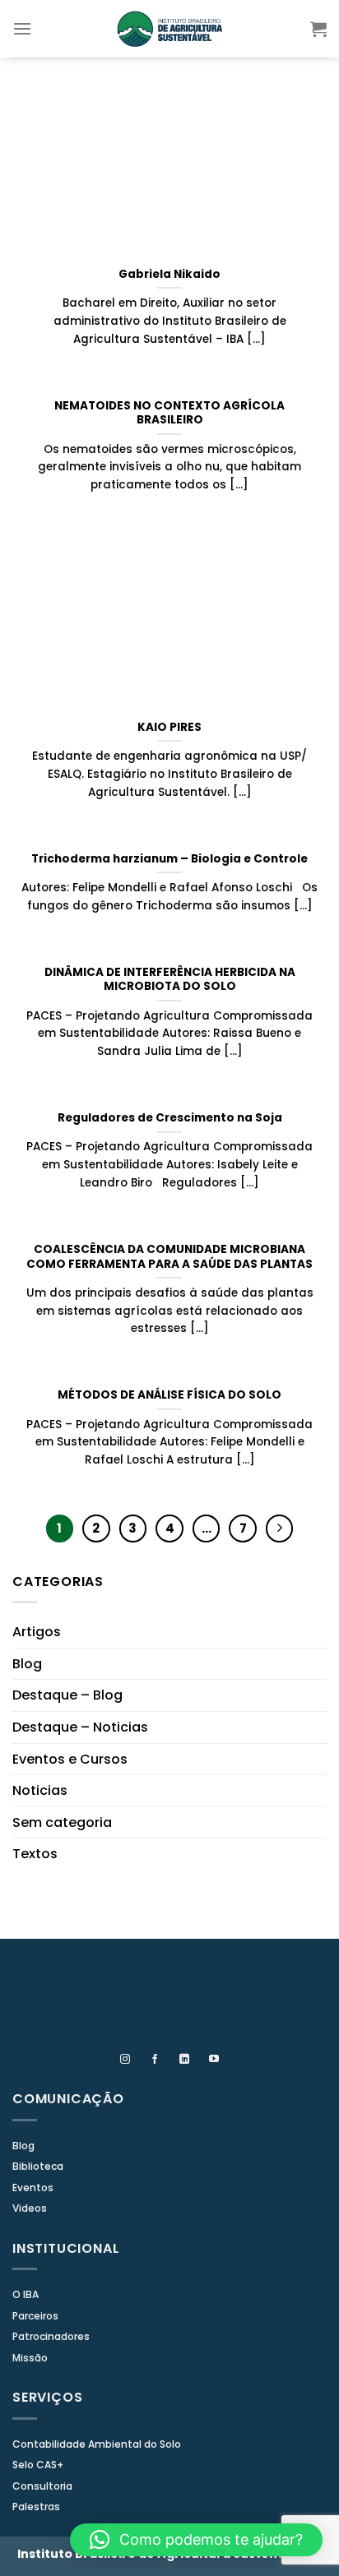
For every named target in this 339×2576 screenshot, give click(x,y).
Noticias (40, 1790)
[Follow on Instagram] (125, 2059)
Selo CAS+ (38, 2465)
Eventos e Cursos (70, 1759)
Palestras (36, 2507)
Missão (30, 2358)
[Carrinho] (318, 29)
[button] (196, 2540)
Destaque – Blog (67, 1695)
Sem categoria (62, 1822)
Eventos (33, 2188)
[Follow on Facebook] (155, 2059)
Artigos (37, 1632)
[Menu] (22, 28)
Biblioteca (38, 2166)
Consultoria (42, 2486)
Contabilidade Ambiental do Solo (97, 2444)
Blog (27, 1664)
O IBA (26, 2294)
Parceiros (35, 2316)
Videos (30, 2208)
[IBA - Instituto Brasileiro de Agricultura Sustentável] (169, 29)
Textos (35, 1854)
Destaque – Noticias (80, 1727)
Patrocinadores (51, 2336)
